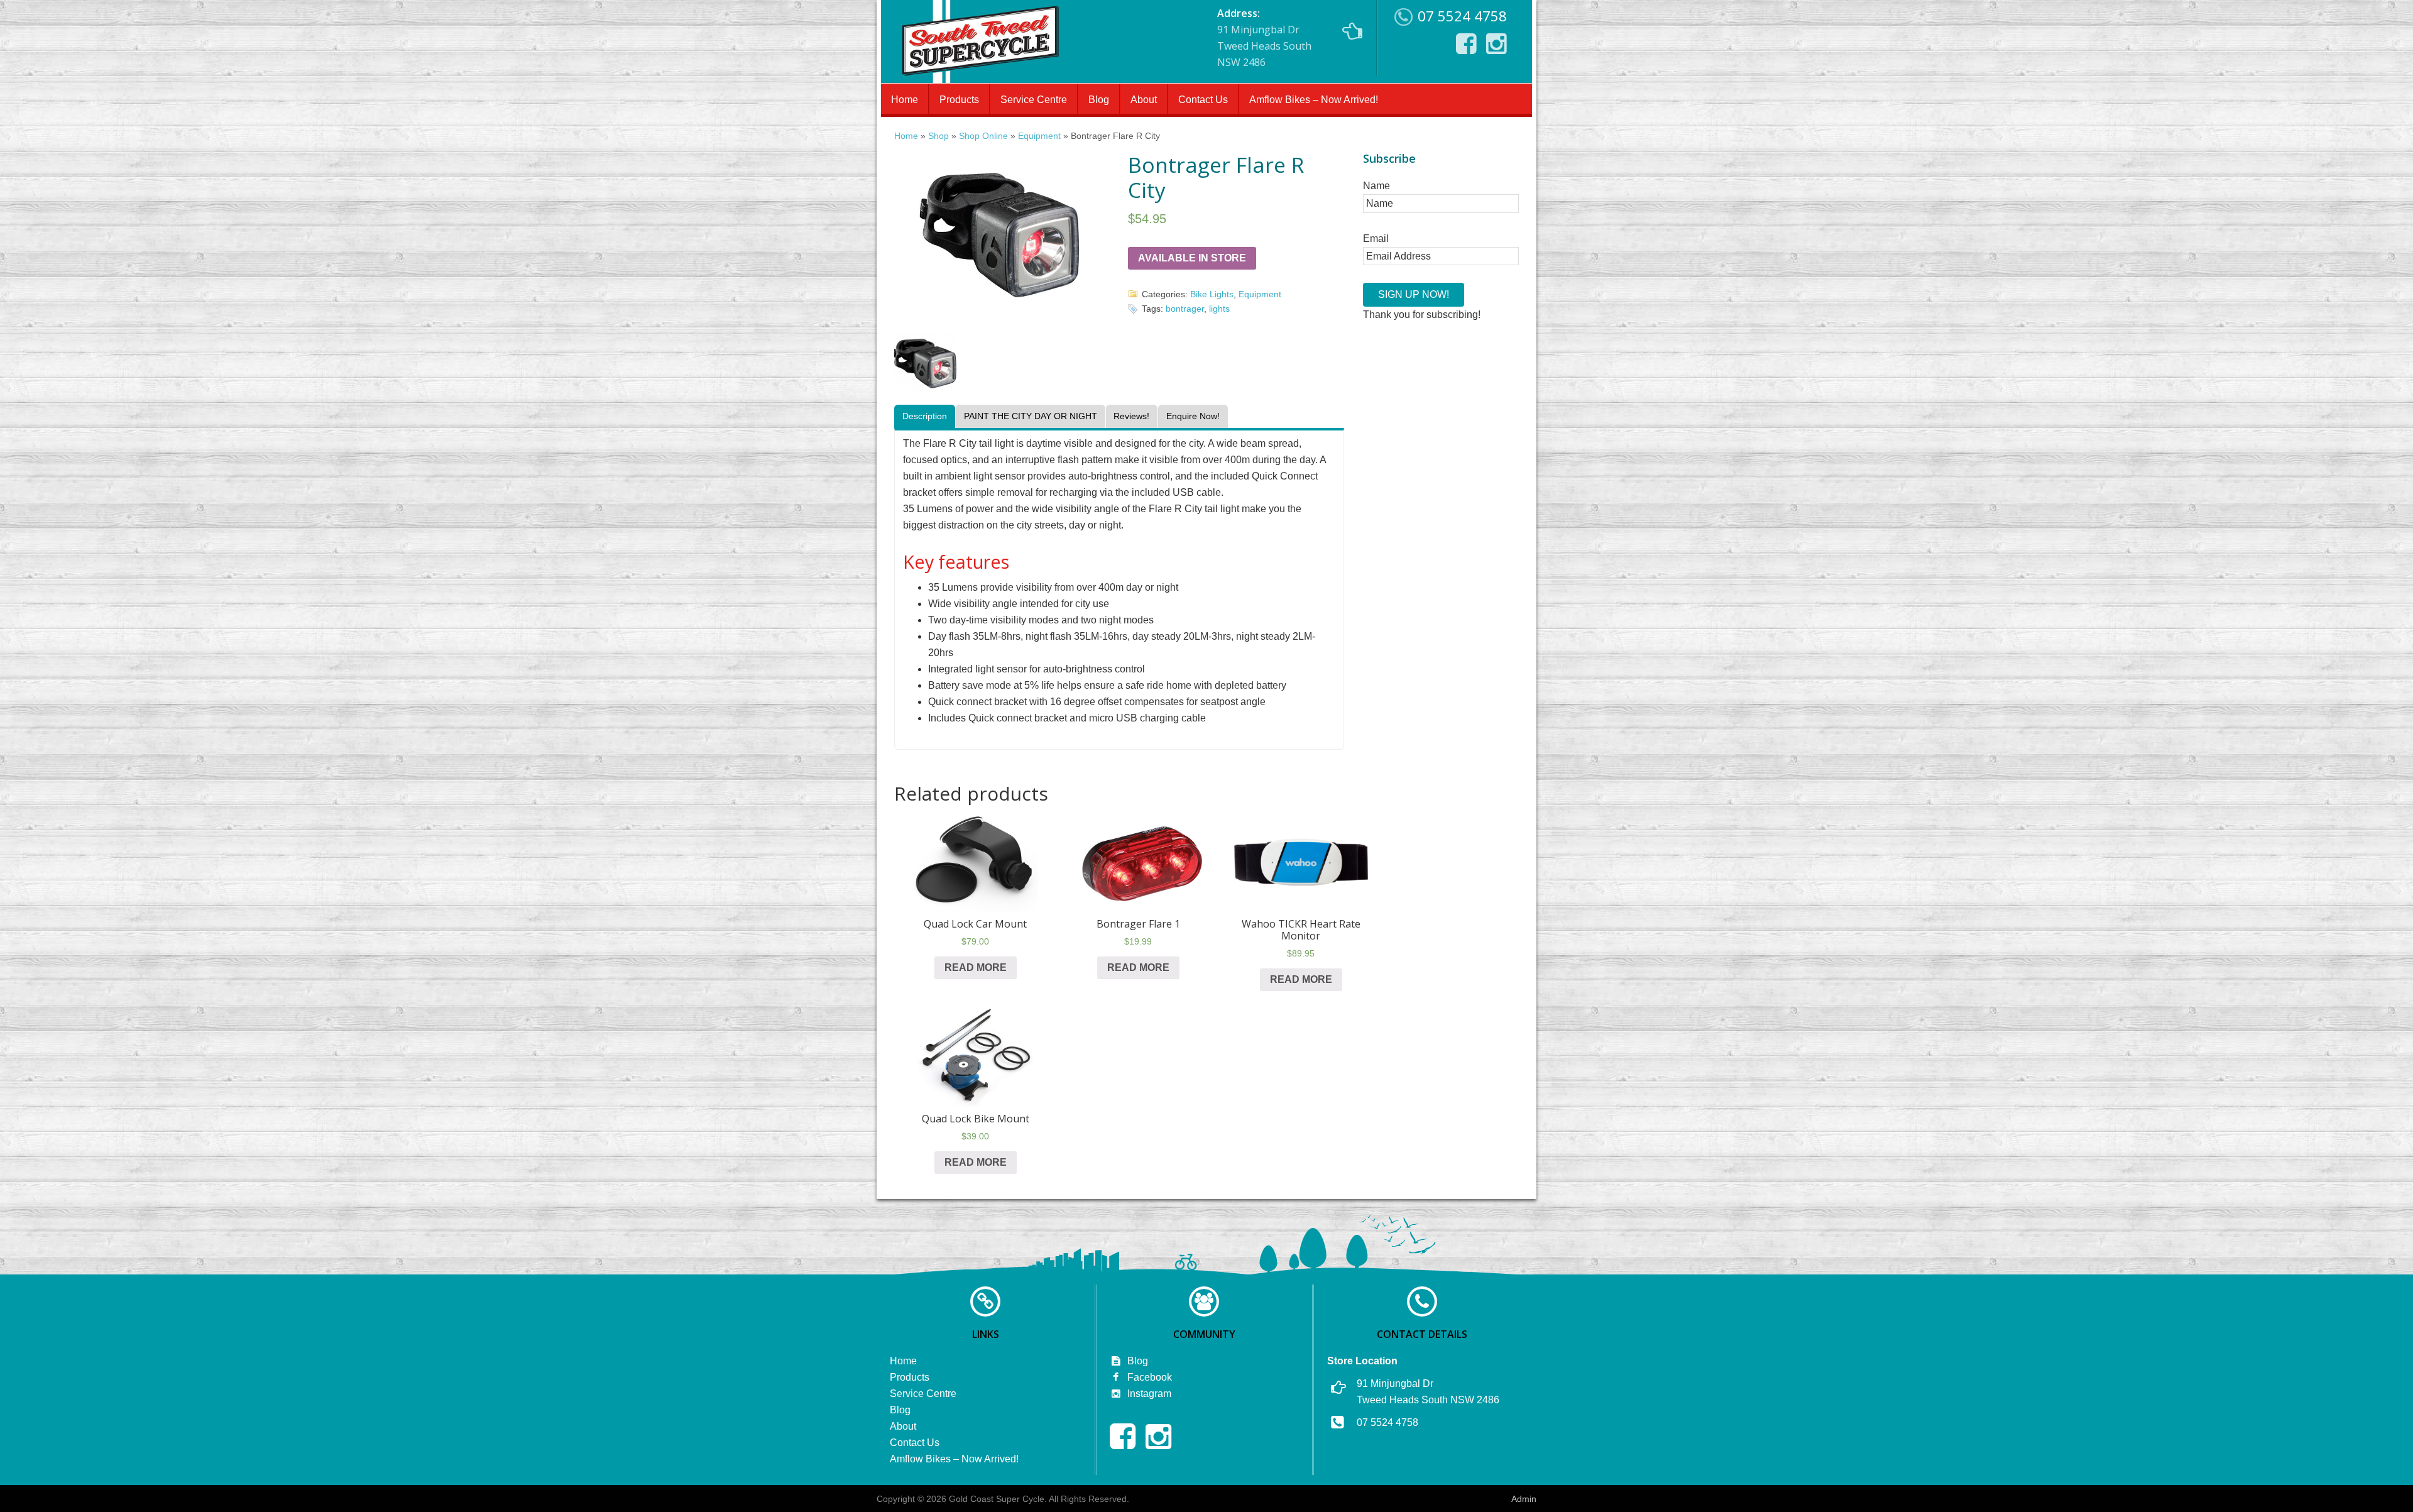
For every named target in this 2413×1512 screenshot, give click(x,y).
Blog (1099, 100)
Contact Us (1203, 100)
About (1144, 100)
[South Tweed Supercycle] (980, 79)
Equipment (1039, 136)
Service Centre (1034, 100)
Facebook (1148, 1377)
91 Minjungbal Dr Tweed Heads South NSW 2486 (1264, 38)
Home (905, 100)
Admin (1524, 1499)
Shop (938, 136)
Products (959, 100)
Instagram (1148, 1394)
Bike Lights (1212, 294)
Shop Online (983, 136)
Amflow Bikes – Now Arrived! (1314, 100)
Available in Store (1192, 258)
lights (1219, 309)
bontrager (1185, 309)
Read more (976, 967)
